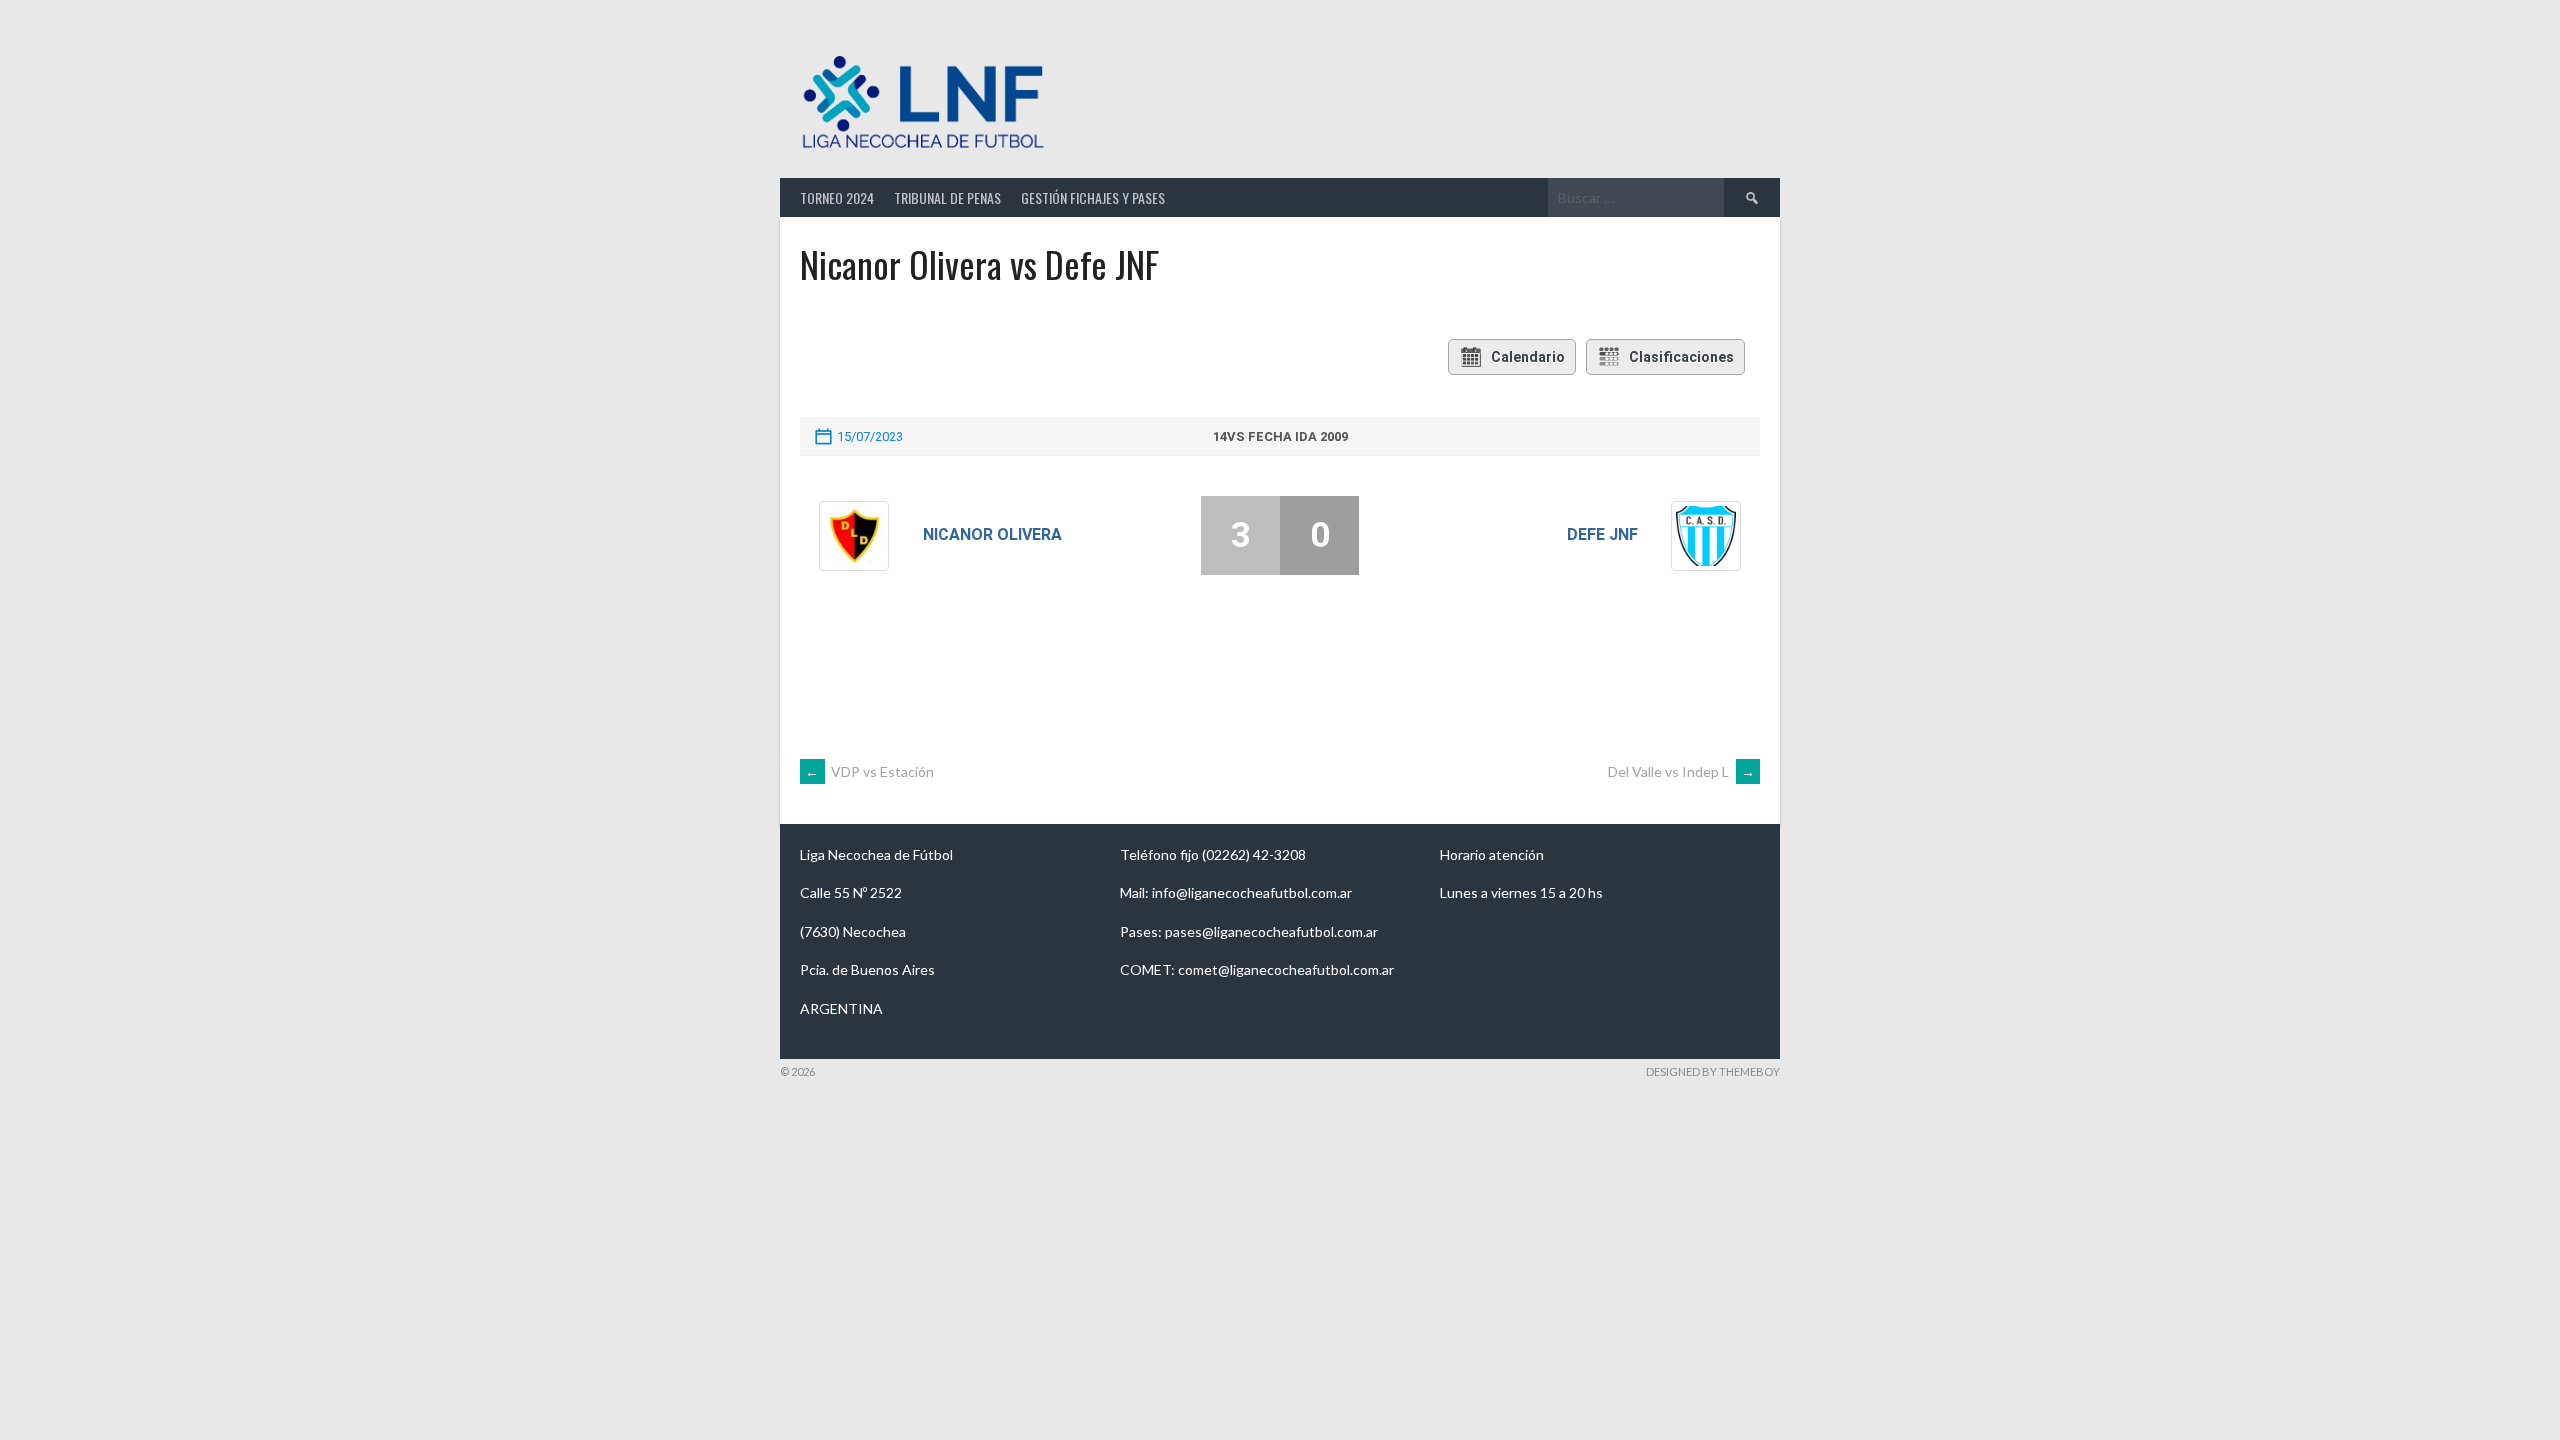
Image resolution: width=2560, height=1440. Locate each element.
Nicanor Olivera (992, 534)
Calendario (1528, 357)
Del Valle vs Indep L (1681, 771)
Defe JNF (1602, 534)
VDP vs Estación (869, 771)
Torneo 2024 (837, 197)
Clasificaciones (1681, 357)
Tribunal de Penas (947, 197)
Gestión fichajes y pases (1093, 197)
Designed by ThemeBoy (1713, 1071)
